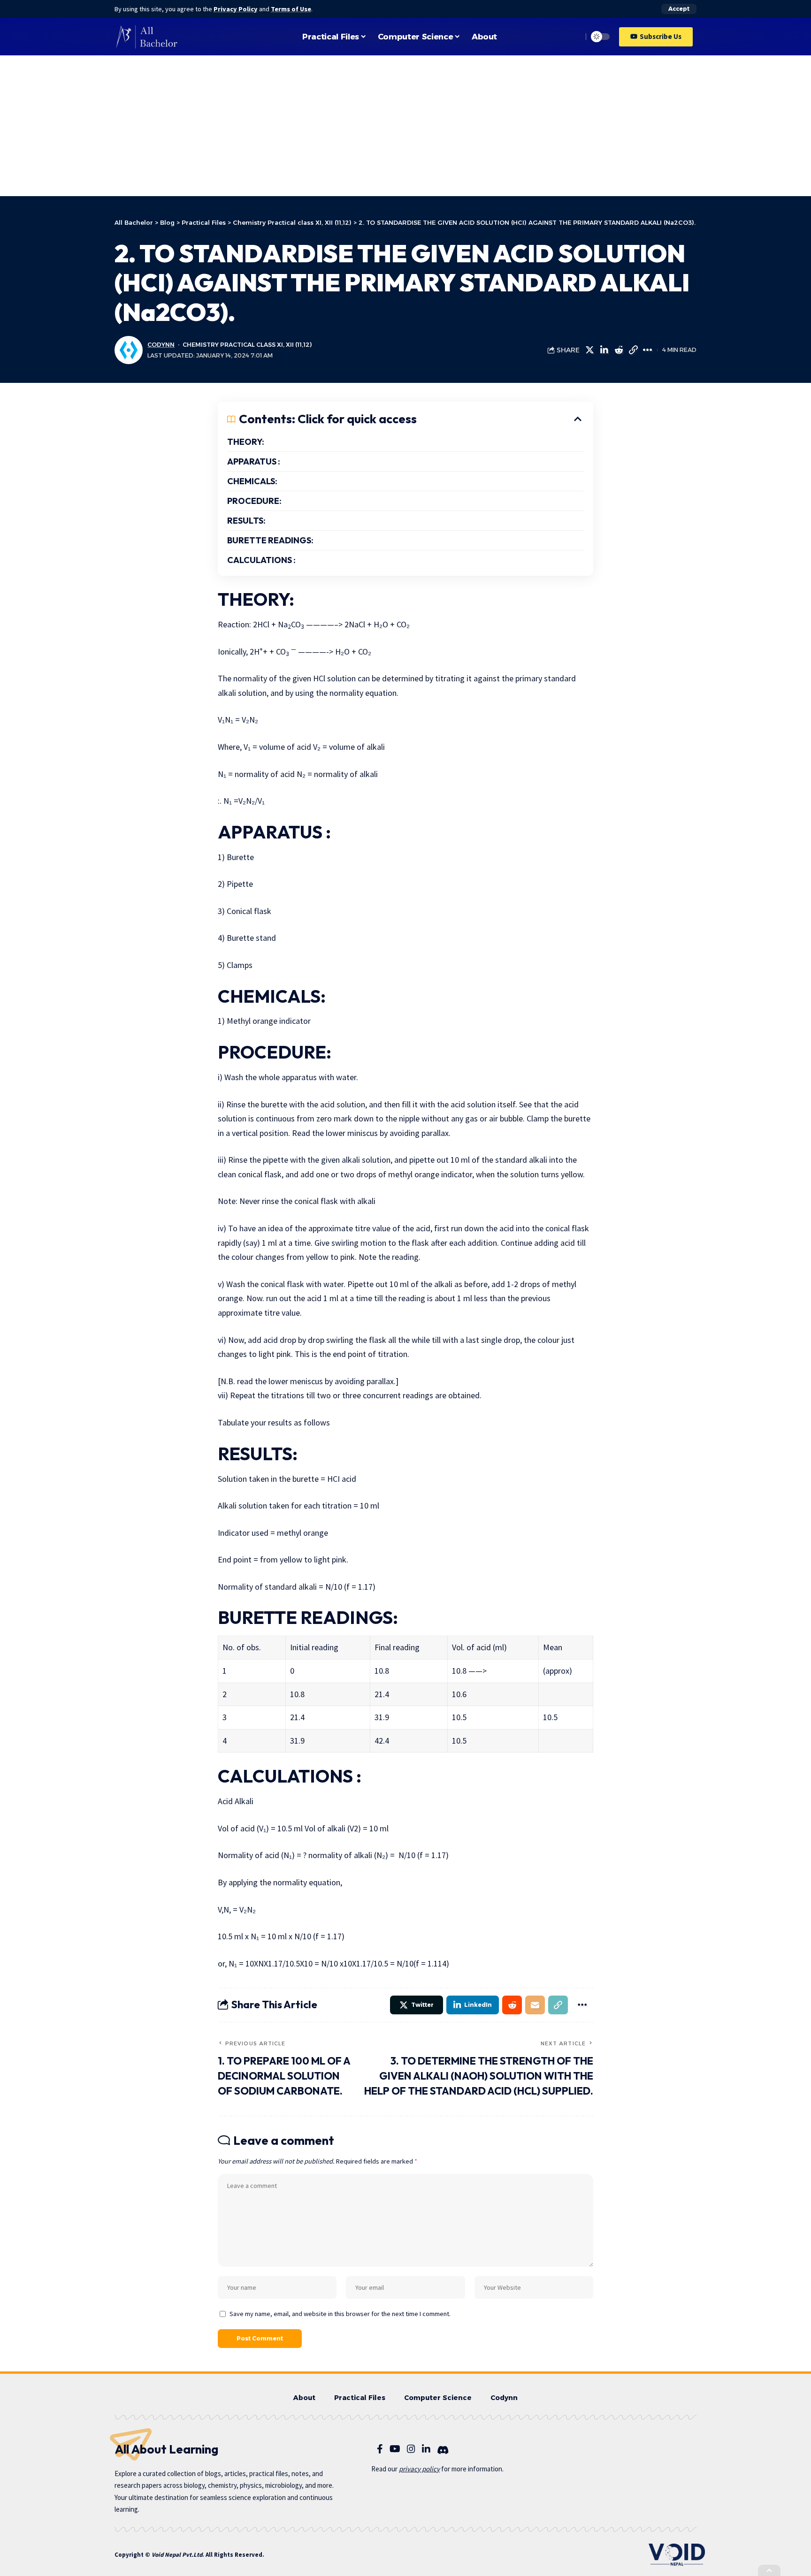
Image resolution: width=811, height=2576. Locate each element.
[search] (573, 37)
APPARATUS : (254, 461)
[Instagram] (411, 2449)
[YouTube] (395, 2449)
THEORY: (246, 442)
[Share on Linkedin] (604, 350)
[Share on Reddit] (619, 350)
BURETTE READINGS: (270, 540)
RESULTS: (246, 521)
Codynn (161, 345)
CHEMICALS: (252, 481)
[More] (648, 350)
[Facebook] (380, 2449)
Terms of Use (291, 9)
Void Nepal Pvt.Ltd (177, 2555)
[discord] (443, 2450)
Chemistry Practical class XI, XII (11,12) (247, 345)
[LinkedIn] (426, 2449)
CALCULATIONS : (261, 560)
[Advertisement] (405, 126)
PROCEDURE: (254, 501)
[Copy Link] (633, 350)
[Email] (535, 2005)
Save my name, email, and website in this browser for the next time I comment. (340, 2314)
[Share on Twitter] (589, 350)
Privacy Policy (236, 9)
